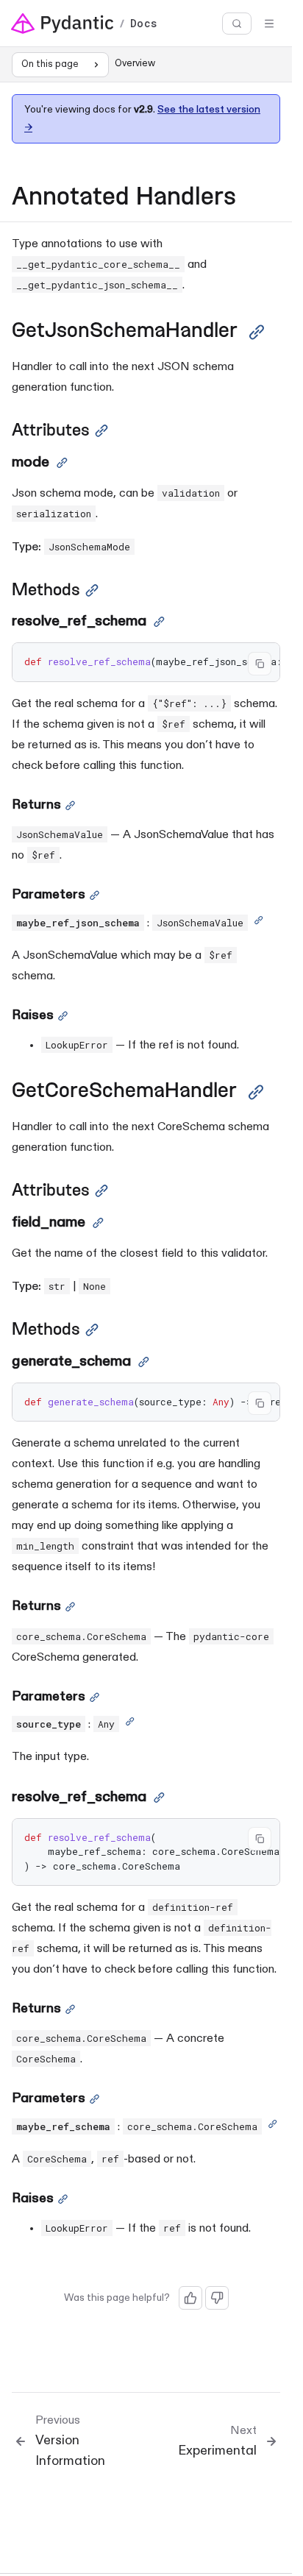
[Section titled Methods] (92, 590)
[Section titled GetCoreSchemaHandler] (256, 1092)
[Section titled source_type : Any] (130, 1725)
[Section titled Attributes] (101, 431)
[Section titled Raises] (63, 1016)
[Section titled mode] (62, 463)
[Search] (237, 24)
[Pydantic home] (63, 24)
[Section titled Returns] (70, 806)
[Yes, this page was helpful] (190, 2298)
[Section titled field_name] (98, 1223)
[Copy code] (260, 664)
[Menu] (269, 24)
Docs (143, 24)
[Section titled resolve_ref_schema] (159, 622)
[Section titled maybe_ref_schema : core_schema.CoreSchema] (272, 2127)
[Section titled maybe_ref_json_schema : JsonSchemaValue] (259, 923)
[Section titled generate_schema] (144, 1362)
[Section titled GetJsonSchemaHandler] (257, 332)
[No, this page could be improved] (217, 2298)
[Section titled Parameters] (95, 895)
